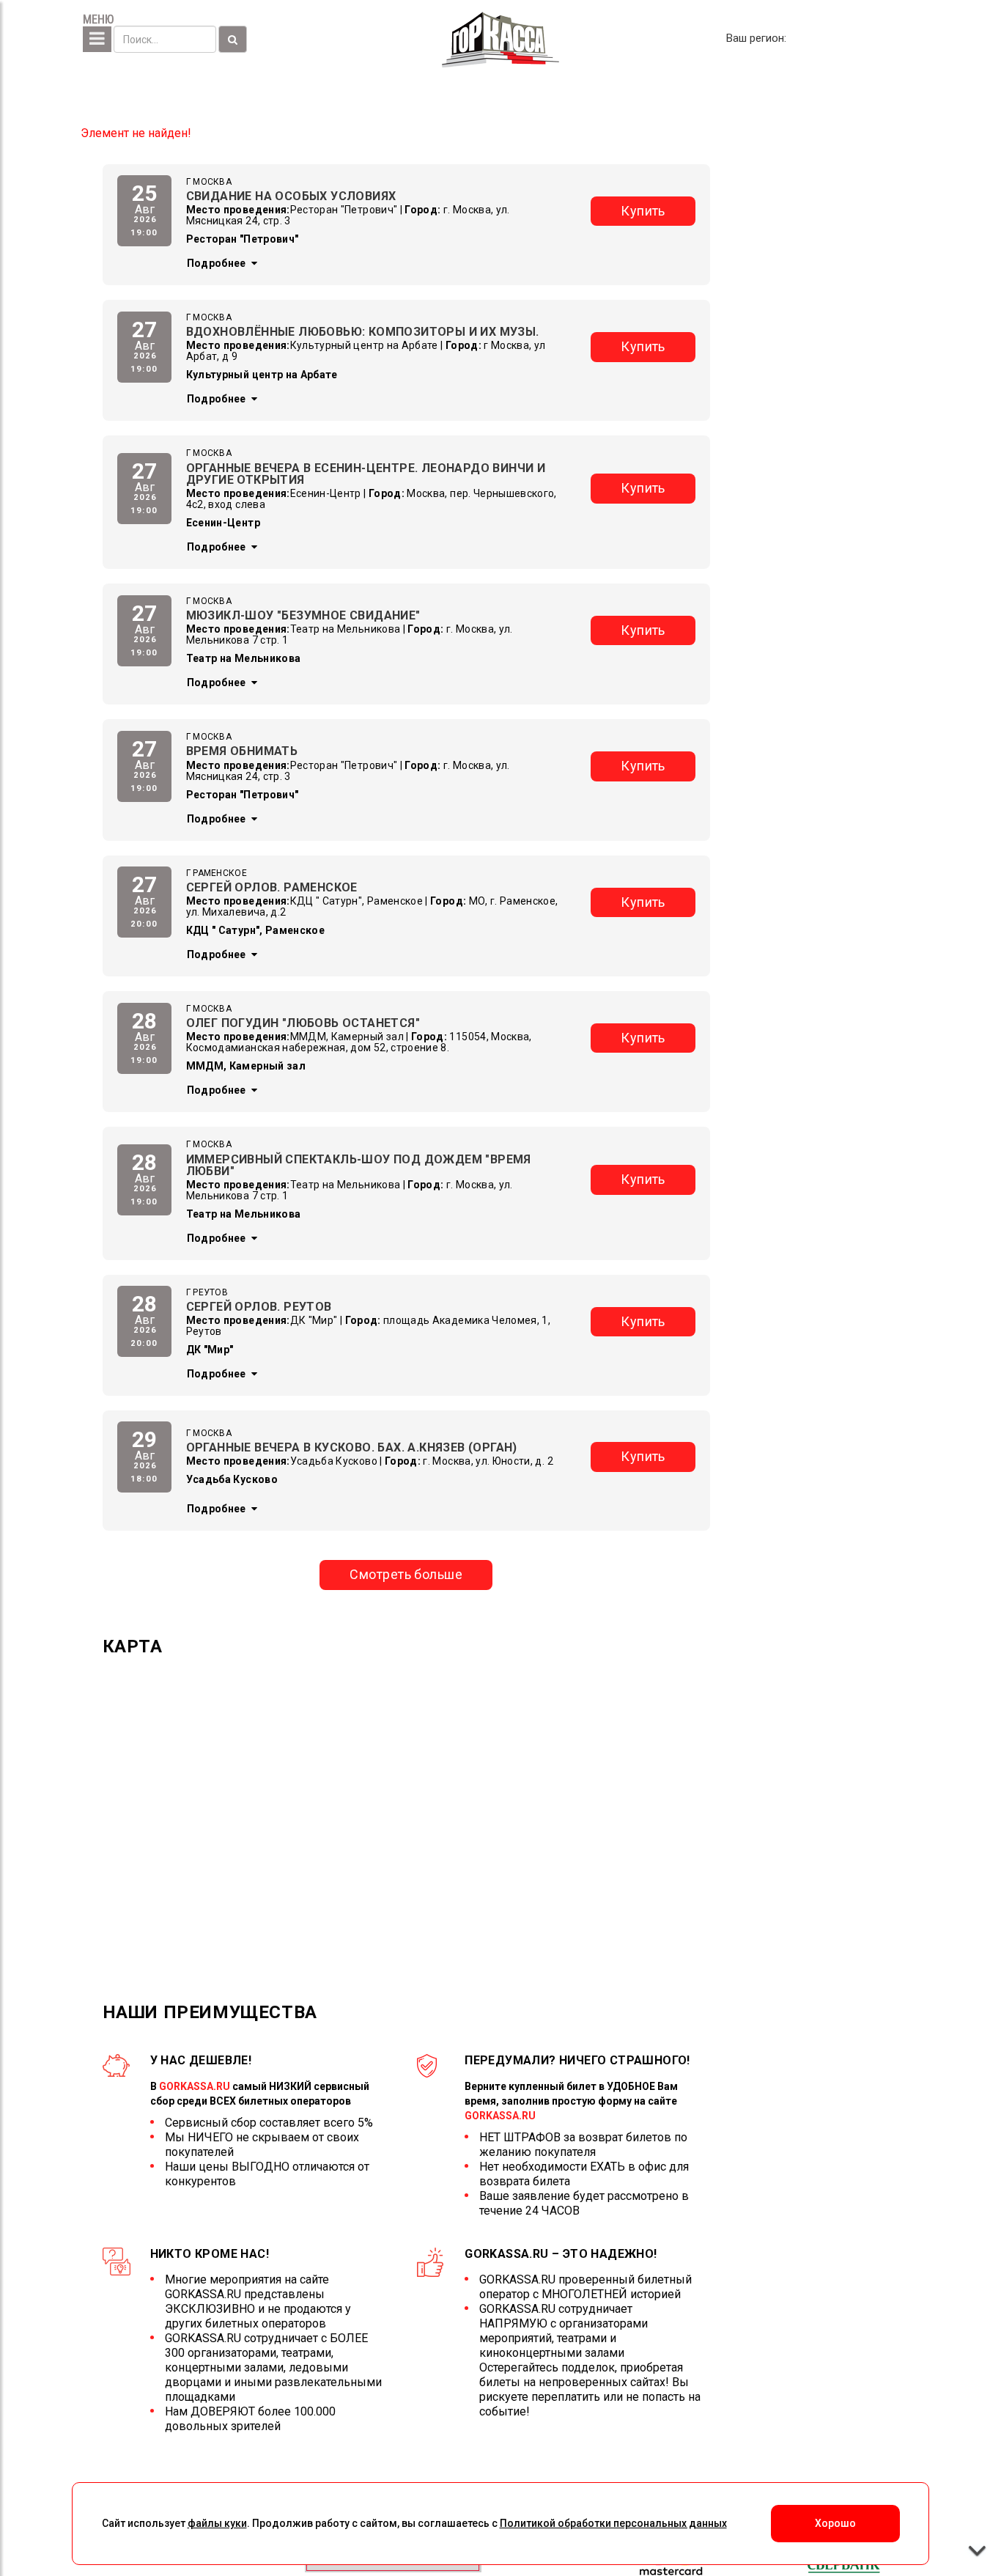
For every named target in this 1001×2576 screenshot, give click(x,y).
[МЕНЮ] (97, 39)
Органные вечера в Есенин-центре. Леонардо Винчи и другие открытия (366, 474)
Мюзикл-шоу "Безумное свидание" (303, 615)
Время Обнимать (242, 751)
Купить (643, 211)
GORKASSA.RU (195, 2086)
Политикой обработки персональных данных (613, 2523)
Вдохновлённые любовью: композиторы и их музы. (363, 332)
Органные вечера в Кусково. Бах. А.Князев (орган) (352, 1447)
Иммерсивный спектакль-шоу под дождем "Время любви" (359, 1165)
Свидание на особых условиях (291, 196)
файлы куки (217, 2523)
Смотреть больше (406, 1574)
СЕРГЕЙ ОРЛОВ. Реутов (259, 1307)
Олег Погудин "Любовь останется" (303, 1023)
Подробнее (218, 263)
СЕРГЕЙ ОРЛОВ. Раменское (272, 887)
